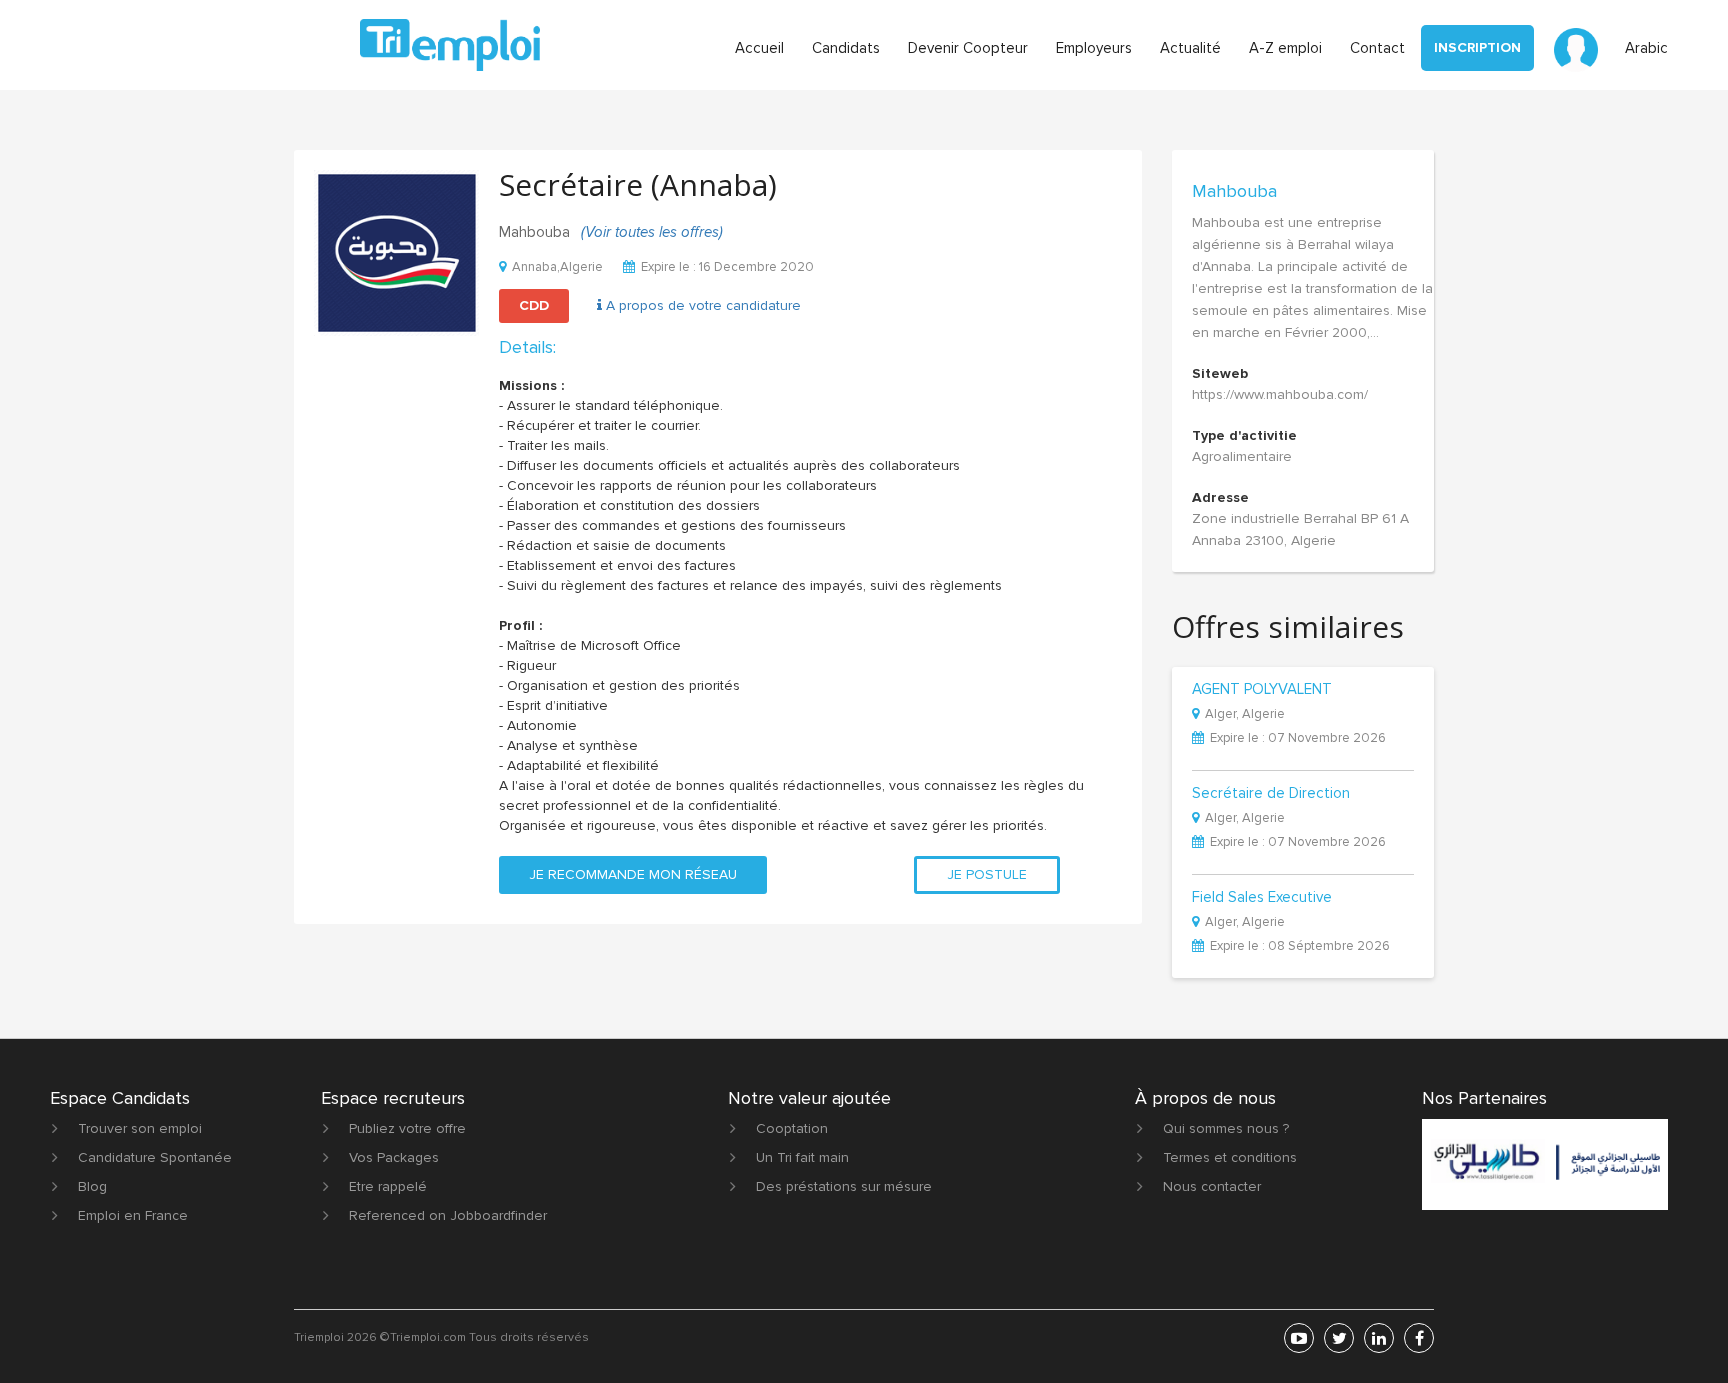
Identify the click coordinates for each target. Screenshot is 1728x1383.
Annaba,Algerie (557, 267)
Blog (92, 1186)
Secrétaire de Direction (1271, 794)
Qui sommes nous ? (1226, 1128)
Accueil (759, 48)
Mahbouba (1234, 191)
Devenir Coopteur (968, 48)
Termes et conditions (1230, 1157)
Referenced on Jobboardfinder (448, 1215)
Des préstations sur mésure (844, 1186)
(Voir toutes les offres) (652, 232)
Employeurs (1094, 48)
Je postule (987, 874)
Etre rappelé (388, 1186)
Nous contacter (1212, 1186)
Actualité (1190, 48)
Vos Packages (394, 1157)
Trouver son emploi (140, 1128)
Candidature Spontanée (155, 1157)
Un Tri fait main (802, 1157)
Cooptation (792, 1128)
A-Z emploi (1285, 48)
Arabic (1646, 48)
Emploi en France (133, 1215)
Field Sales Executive (1262, 898)
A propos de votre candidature (701, 305)
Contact (1377, 48)
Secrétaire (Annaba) (638, 184)
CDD (534, 305)
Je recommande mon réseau (633, 874)
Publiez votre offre (407, 1128)
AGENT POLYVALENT (1262, 690)
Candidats (846, 48)
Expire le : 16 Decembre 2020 (727, 267)
